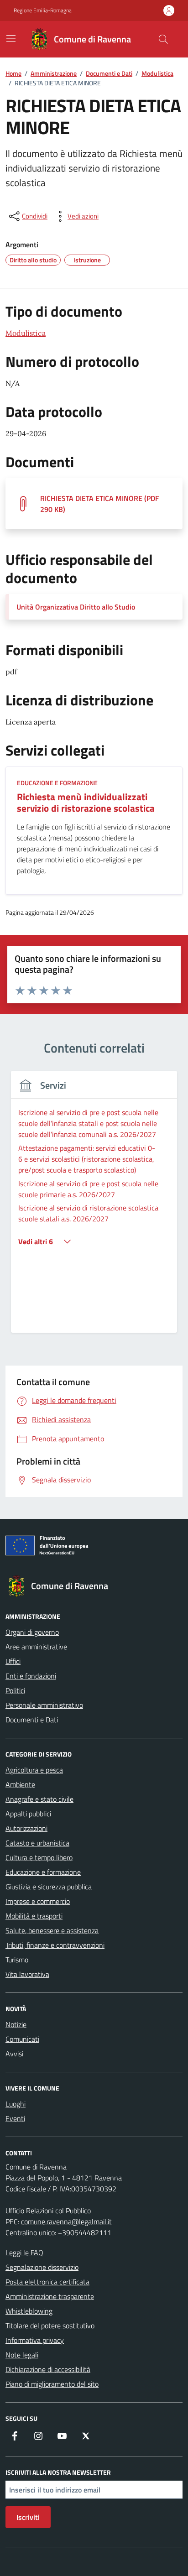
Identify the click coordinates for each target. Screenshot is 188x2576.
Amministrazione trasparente (50, 2296)
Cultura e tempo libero (39, 1857)
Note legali (22, 2355)
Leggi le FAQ (24, 2253)
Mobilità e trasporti (34, 1916)
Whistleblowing (29, 2311)
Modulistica (26, 333)
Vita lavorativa (27, 1974)
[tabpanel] (94, 1207)
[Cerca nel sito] (163, 39)
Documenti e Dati (32, 1720)
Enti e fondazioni (31, 1676)
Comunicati (22, 2039)
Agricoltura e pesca (34, 1770)
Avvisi (14, 2054)
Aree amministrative (36, 1647)
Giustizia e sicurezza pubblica (49, 1887)
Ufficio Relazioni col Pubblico (48, 2211)
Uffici (13, 1661)
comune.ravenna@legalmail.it (66, 2221)
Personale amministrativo (44, 1705)
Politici (15, 1690)
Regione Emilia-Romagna (43, 10)
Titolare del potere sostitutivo (50, 2326)
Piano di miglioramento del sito (52, 2384)
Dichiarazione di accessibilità (48, 2369)
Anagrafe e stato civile (39, 1799)
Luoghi (16, 2104)
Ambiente (20, 1784)
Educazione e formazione (43, 1872)
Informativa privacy (35, 2340)
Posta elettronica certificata (47, 2282)
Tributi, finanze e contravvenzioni (55, 1945)
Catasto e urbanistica (37, 1843)
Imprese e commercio (38, 1901)
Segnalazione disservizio (42, 2267)
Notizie (16, 2024)
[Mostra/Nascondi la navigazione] (11, 38)
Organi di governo (32, 1632)
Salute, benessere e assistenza (52, 1930)
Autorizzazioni (26, 1828)
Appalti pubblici (28, 1814)
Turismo (17, 1960)
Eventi (15, 2118)
